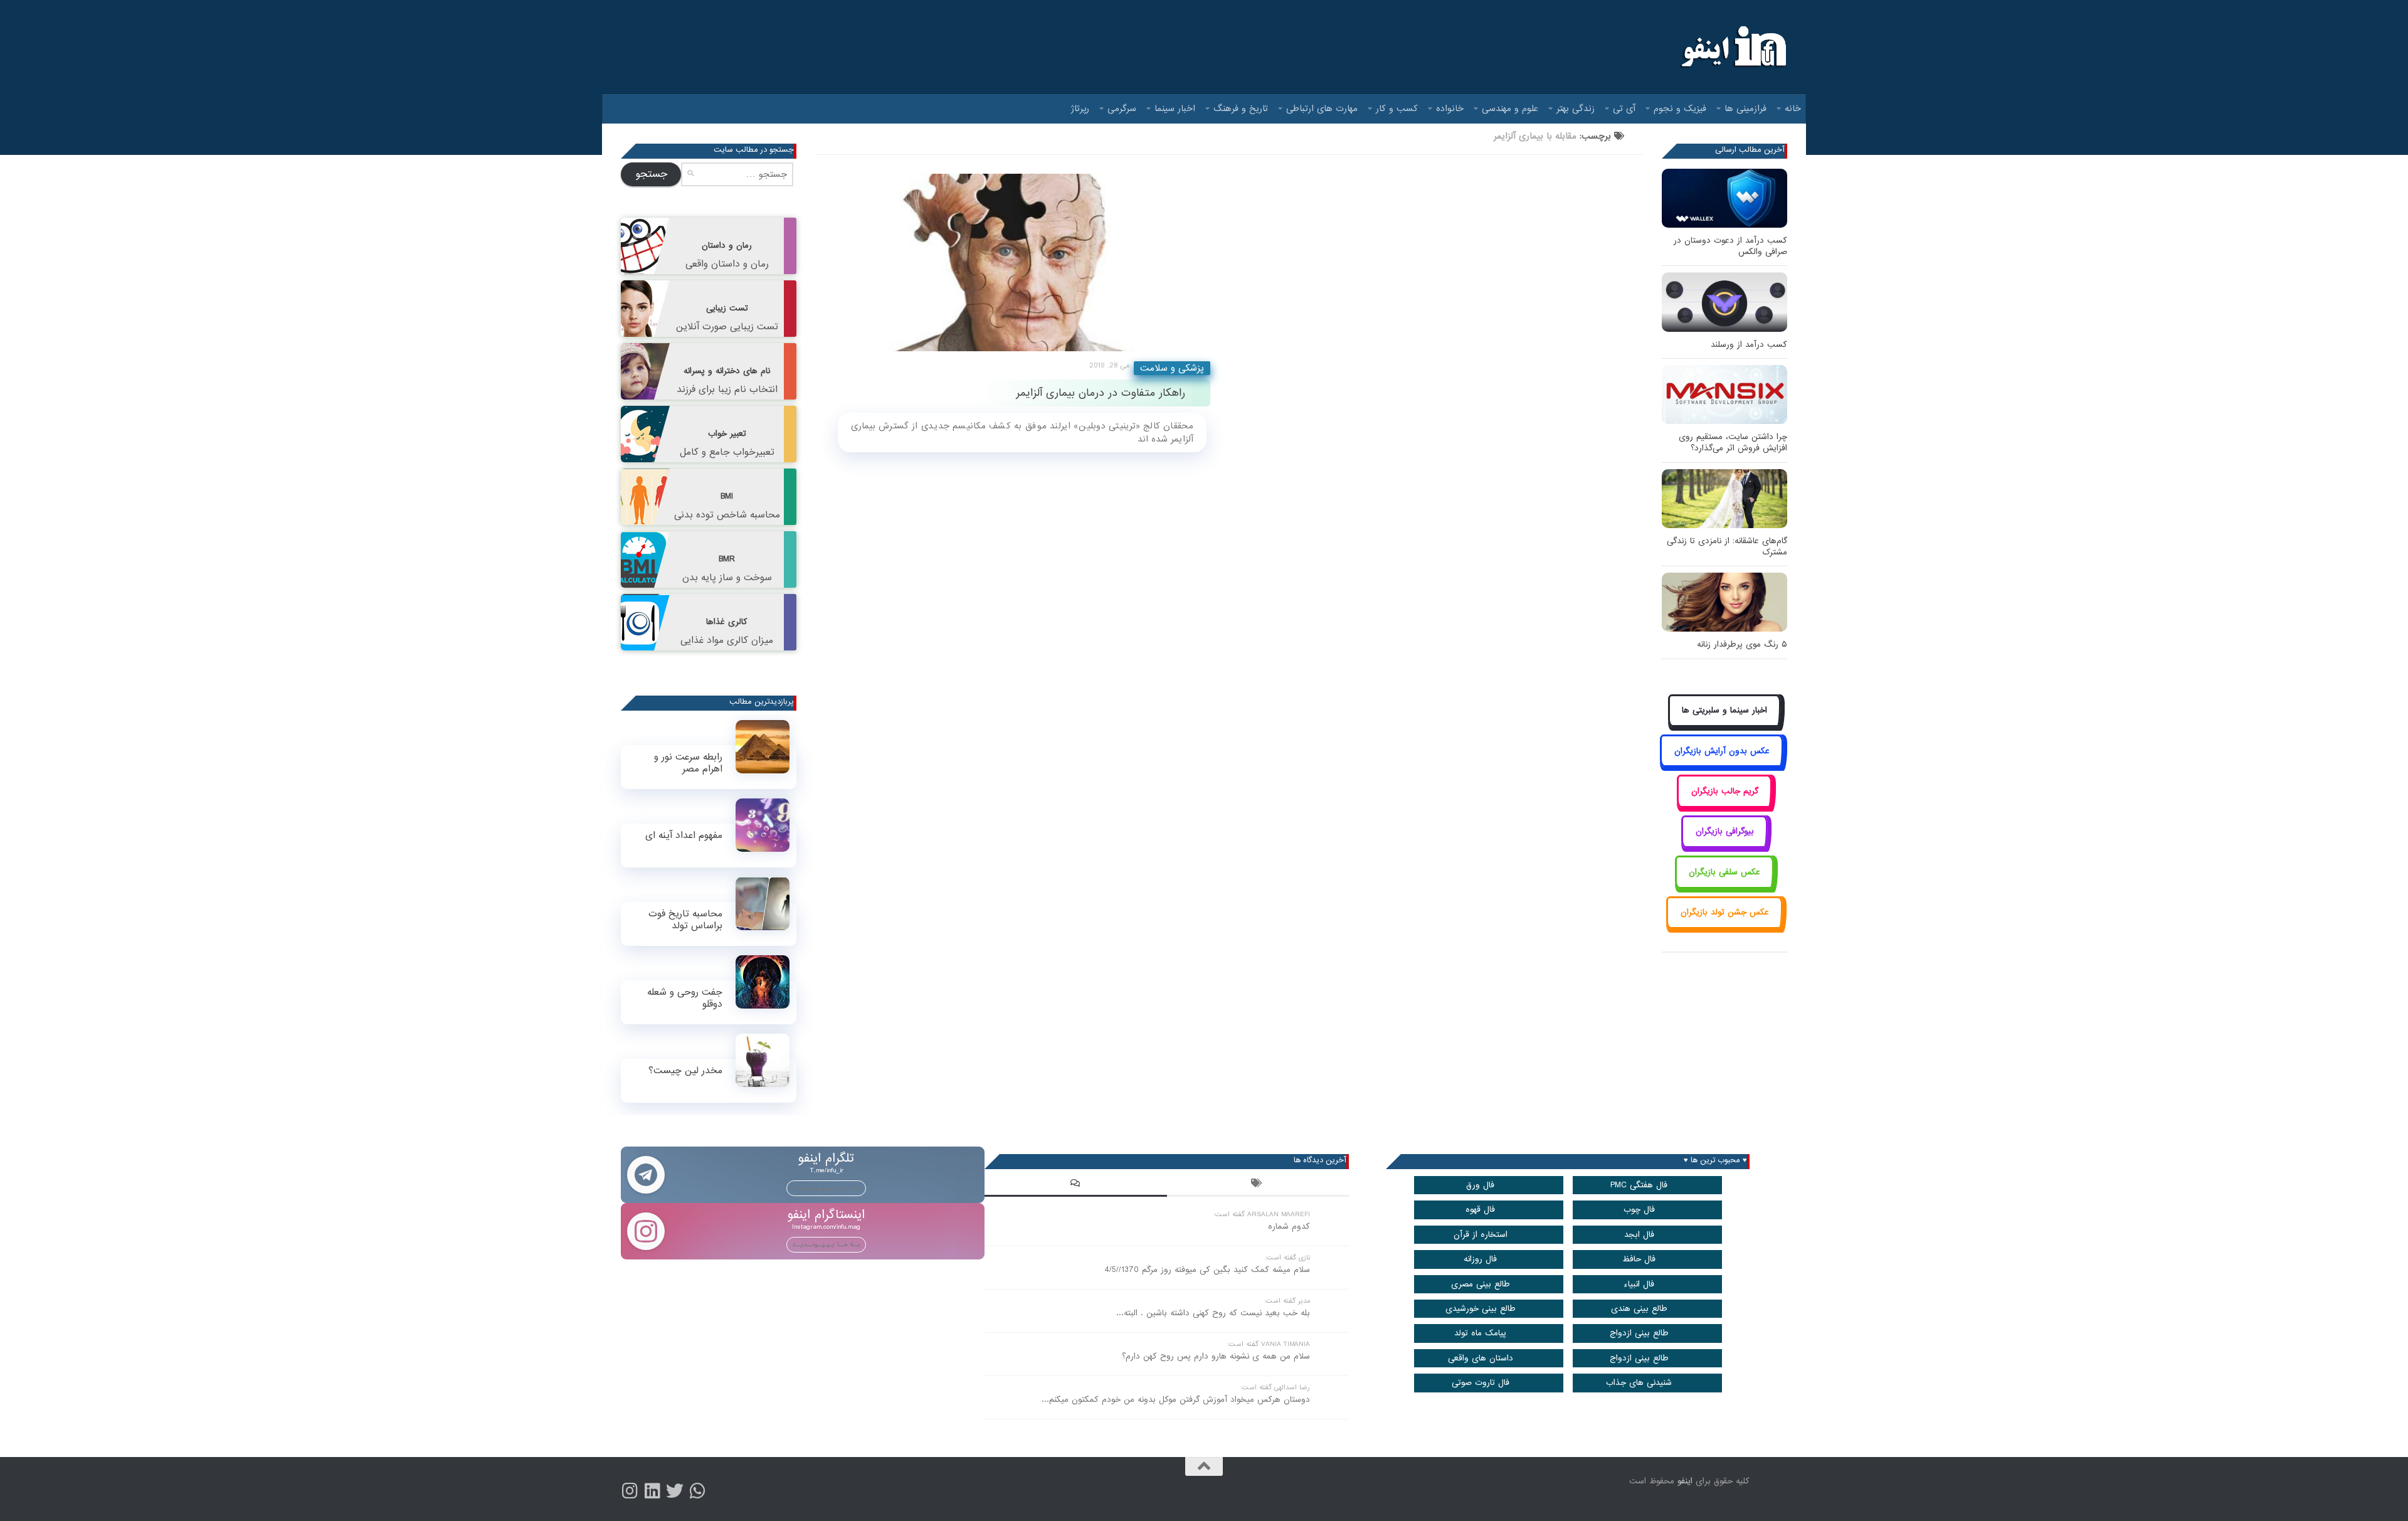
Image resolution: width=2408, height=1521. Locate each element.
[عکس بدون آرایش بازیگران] (1722, 765)
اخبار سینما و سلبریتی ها (1724, 710)
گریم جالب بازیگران (1725, 791)
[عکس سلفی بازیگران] (1725, 886)
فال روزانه (1480, 1259)
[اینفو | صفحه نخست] (1732, 47)
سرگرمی (1122, 109)
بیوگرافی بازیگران (1725, 831)
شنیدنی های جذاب (1639, 1383)
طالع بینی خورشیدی (1481, 1309)
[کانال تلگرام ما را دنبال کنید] (697, 1491)
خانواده (1450, 109)
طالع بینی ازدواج (1639, 1333)
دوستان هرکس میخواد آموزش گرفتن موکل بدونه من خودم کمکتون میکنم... (1176, 1400)
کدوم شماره (1289, 1227)
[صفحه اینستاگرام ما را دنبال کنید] (630, 1491)
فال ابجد (1639, 1235)
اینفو (1685, 1481)
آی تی (1624, 109)
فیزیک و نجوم (1680, 109)
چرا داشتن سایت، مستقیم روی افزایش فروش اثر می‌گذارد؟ (1733, 443)
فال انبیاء (1639, 1284)
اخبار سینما (1175, 109)
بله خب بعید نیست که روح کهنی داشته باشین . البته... (1213, 1313)
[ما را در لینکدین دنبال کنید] (652, 1491)
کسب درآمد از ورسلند (1749, 345)
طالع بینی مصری (1481, 1284)
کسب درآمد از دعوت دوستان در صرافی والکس (1730, 246)
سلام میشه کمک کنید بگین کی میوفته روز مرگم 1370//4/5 (1207, 1270)
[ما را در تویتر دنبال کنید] (675, 1491)
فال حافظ (1639, 1259)
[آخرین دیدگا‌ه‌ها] (1075, 1185)
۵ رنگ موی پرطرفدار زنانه (1742, 644)
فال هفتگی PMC (1639, 1185)
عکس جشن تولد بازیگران (1725, 912)
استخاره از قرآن (1481, 1235)
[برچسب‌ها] (1258, 1185)
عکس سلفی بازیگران (1724, 872)
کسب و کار (1397, 109)
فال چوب (1639, 1210)
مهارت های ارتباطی (1322, 109)
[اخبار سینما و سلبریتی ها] (1725, 725)
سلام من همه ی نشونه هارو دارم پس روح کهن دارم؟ (1216, 1356)
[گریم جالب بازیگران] (1724, 805)
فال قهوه (1480, 1210)
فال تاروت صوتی (1481, 1383)
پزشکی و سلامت (1172, 368)
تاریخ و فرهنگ (1241, 109)
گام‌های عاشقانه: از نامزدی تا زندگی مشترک (1727, 547)
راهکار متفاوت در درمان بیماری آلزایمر (1101, 393)
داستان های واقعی (1481, 1358)
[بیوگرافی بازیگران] (1724, 846)
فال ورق (1480, 1185)
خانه (1793, 109)
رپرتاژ (1080, 109)
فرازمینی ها (1745, 109)
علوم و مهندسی (1510, 109)
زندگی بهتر (1576, 109)
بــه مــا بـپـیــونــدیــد (826, 1188)
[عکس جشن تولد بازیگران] (1724, 927)
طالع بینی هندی (1639, 1309)
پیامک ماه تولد (1480, 1333)
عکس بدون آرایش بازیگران (1722, 751)
